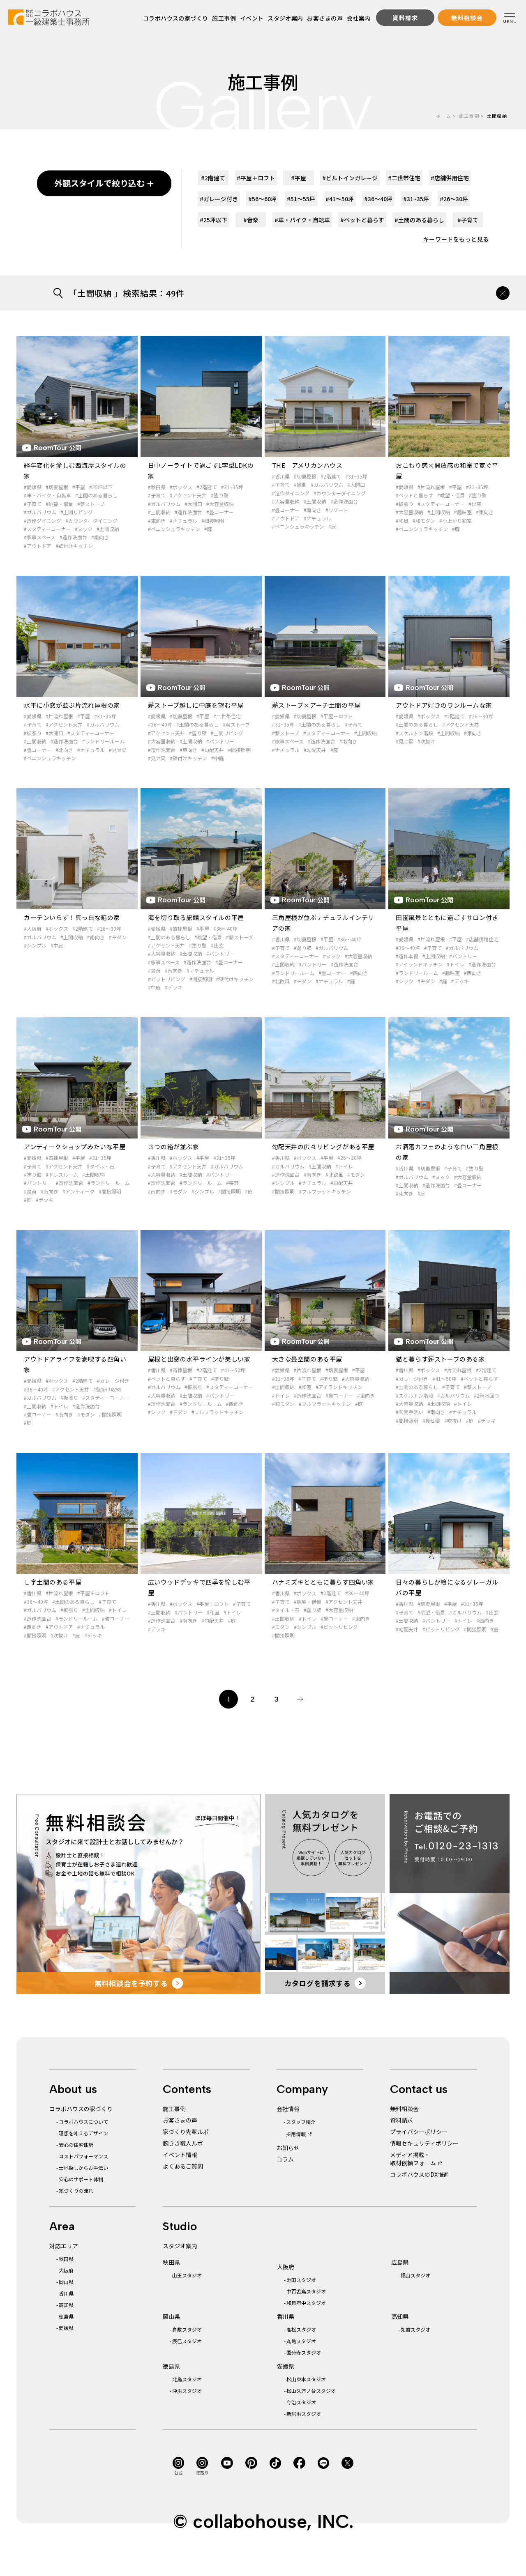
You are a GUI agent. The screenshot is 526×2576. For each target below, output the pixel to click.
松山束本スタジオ (306, 2379)
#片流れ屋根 (431, 487)
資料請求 (401, 2120)
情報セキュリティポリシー (424, 2143)
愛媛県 (66, 2328)
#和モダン (424, 521)
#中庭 (218, 758)
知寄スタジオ (415, 2329)
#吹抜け (426, 741)
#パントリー (220, 741)
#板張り (405, 504)
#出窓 (475, 504)
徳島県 (66, 2316)
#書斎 (154, 970)
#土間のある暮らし (96, 495)
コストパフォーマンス (83, 2156)
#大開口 (193, 504)
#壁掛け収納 (107, 1389)
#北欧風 (281, 981)
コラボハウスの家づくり (175, 18)
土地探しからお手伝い (83, 2168)
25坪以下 (213, 220)
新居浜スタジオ (304, 2414)
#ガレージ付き (113, 1381)
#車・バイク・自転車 (47, 495)
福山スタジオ (415, 2275)
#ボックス (181, 487)
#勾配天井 (213, 750)
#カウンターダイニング (91, 521)
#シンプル (35, 945)
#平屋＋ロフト (337, 716)
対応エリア (64, 2246)
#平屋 (79, 487)
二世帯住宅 (404, 178)
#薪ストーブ (91, 504)
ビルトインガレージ (350, 178)
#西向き (359, 973)
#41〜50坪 (233, 1370)
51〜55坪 (301, 199)
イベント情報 (180, 2155)
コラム (285, 2159)
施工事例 (224, 18)
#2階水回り (487, 1395)
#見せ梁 (118, 750)
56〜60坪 (262, 199)
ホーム (444, 116)
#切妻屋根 (57, 487)
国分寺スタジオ (304, 2352)
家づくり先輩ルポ (186, 2132)
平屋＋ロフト (256, 178)
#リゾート (337, 510)
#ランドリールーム (103, 741)
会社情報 (288, 2109)
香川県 (66, 2293)
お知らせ (288, 2148)
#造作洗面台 (73, 537)
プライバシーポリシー (419, 2132)
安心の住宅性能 (76, 2145)
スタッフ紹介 (301, 2122)
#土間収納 (108, 529)
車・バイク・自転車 (302, 220)
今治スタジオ (301, 2402)
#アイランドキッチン (419, 964)
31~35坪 (416, 199)
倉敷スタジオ (187, 2329)
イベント (251, 18)
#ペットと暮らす (414, 495)
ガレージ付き (219, 199)
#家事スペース (40, 537)
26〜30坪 (454, 199)
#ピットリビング (167, 979)
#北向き (64, 750)
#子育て (33, 504)
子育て (468, 220)
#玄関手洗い (409, 1412)
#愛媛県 (33, 487)
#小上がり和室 (456, 521)
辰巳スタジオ (187, 2341)
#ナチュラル (183, 521)
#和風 (402, 521)
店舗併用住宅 (450, 178)
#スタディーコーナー (47, 529)
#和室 (305, 1387)
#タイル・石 (100, 1166)
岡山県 (66, 2282)
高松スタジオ (301, 2329)
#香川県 (281, 476)
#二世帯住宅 (227, 716)
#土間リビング (77, 512)
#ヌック (84, 529)
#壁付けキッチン (74, 546)
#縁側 (300, 484)
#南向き (100, 537)
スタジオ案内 (285, 18)
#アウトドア (38, 546)
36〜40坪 (378, 199)
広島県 (400, 2262)
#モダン (118, 937)
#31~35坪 (232, 487)
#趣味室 (463, 512)
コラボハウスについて (83, 2122)
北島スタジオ (187, 2379)
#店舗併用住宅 (482, 939)
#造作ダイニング (43, 521)
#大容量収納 (220, 504)
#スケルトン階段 (414, 733)
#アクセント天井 (188, 495)
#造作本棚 (407, 956)
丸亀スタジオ (301, 2341)
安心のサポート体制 (81, 2179)
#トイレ (456, 964)
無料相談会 (404, 2109)
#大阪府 (33, 928)
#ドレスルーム (62, 1174)
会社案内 (358, 18)
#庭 (208, 529)
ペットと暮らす (362, 220)
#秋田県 (157, 487)
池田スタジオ (301, 2280)
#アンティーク (78, 1191)
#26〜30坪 (481, 716)
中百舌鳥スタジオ (306, 2291)
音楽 (251, 220)
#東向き (157, 521)
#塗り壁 (220, 495)
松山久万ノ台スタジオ (311, 2391)
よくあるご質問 (183, 2166)
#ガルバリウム (40, 512)
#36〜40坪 (160, 724)
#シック (405, 981)
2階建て (213, 178)
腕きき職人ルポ (183, 2143)
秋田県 (66, 2259)
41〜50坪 (340, 199)
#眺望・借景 (59, 504)
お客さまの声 (325, 18)
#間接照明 (213, 521)
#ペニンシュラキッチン (174, 529)
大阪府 (66, 2270)
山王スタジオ (187, 2275)
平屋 (299, 178)
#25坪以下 (101, 487)
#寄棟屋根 (181, 928)
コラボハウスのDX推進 (420, 2174)
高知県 (66, 2305)
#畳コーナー (220, 512)
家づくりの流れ (76, 2191)
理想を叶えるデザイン (83, 2133)
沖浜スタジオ (187, 2391)
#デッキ (174, 987)
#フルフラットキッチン (325, 1191)
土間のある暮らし (419, 220)
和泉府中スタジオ (306, 2303)
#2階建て (207, 487)
